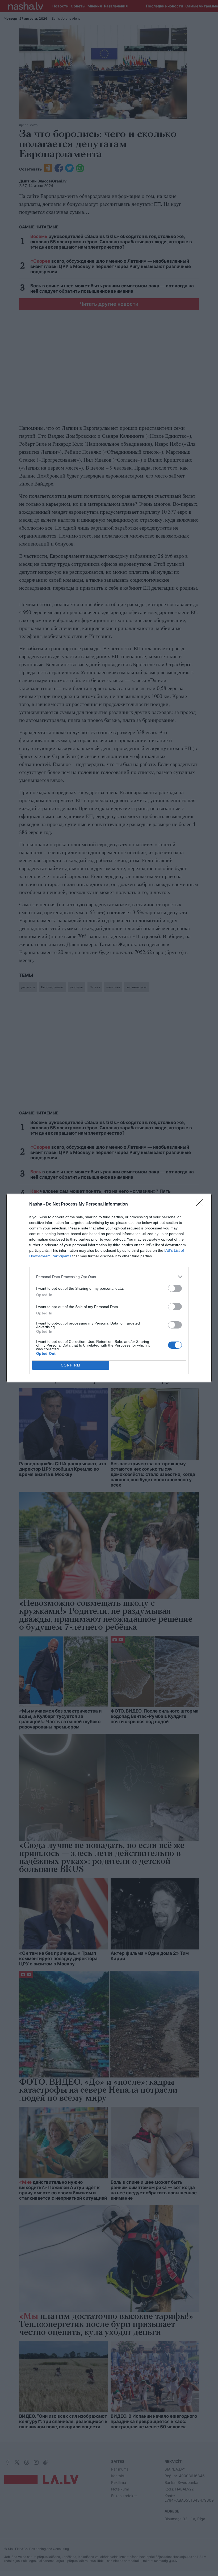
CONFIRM (71, 1365)
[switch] (175, 1288)
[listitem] (109, 1277)
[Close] (201, 1204)
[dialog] (109, 1288)
